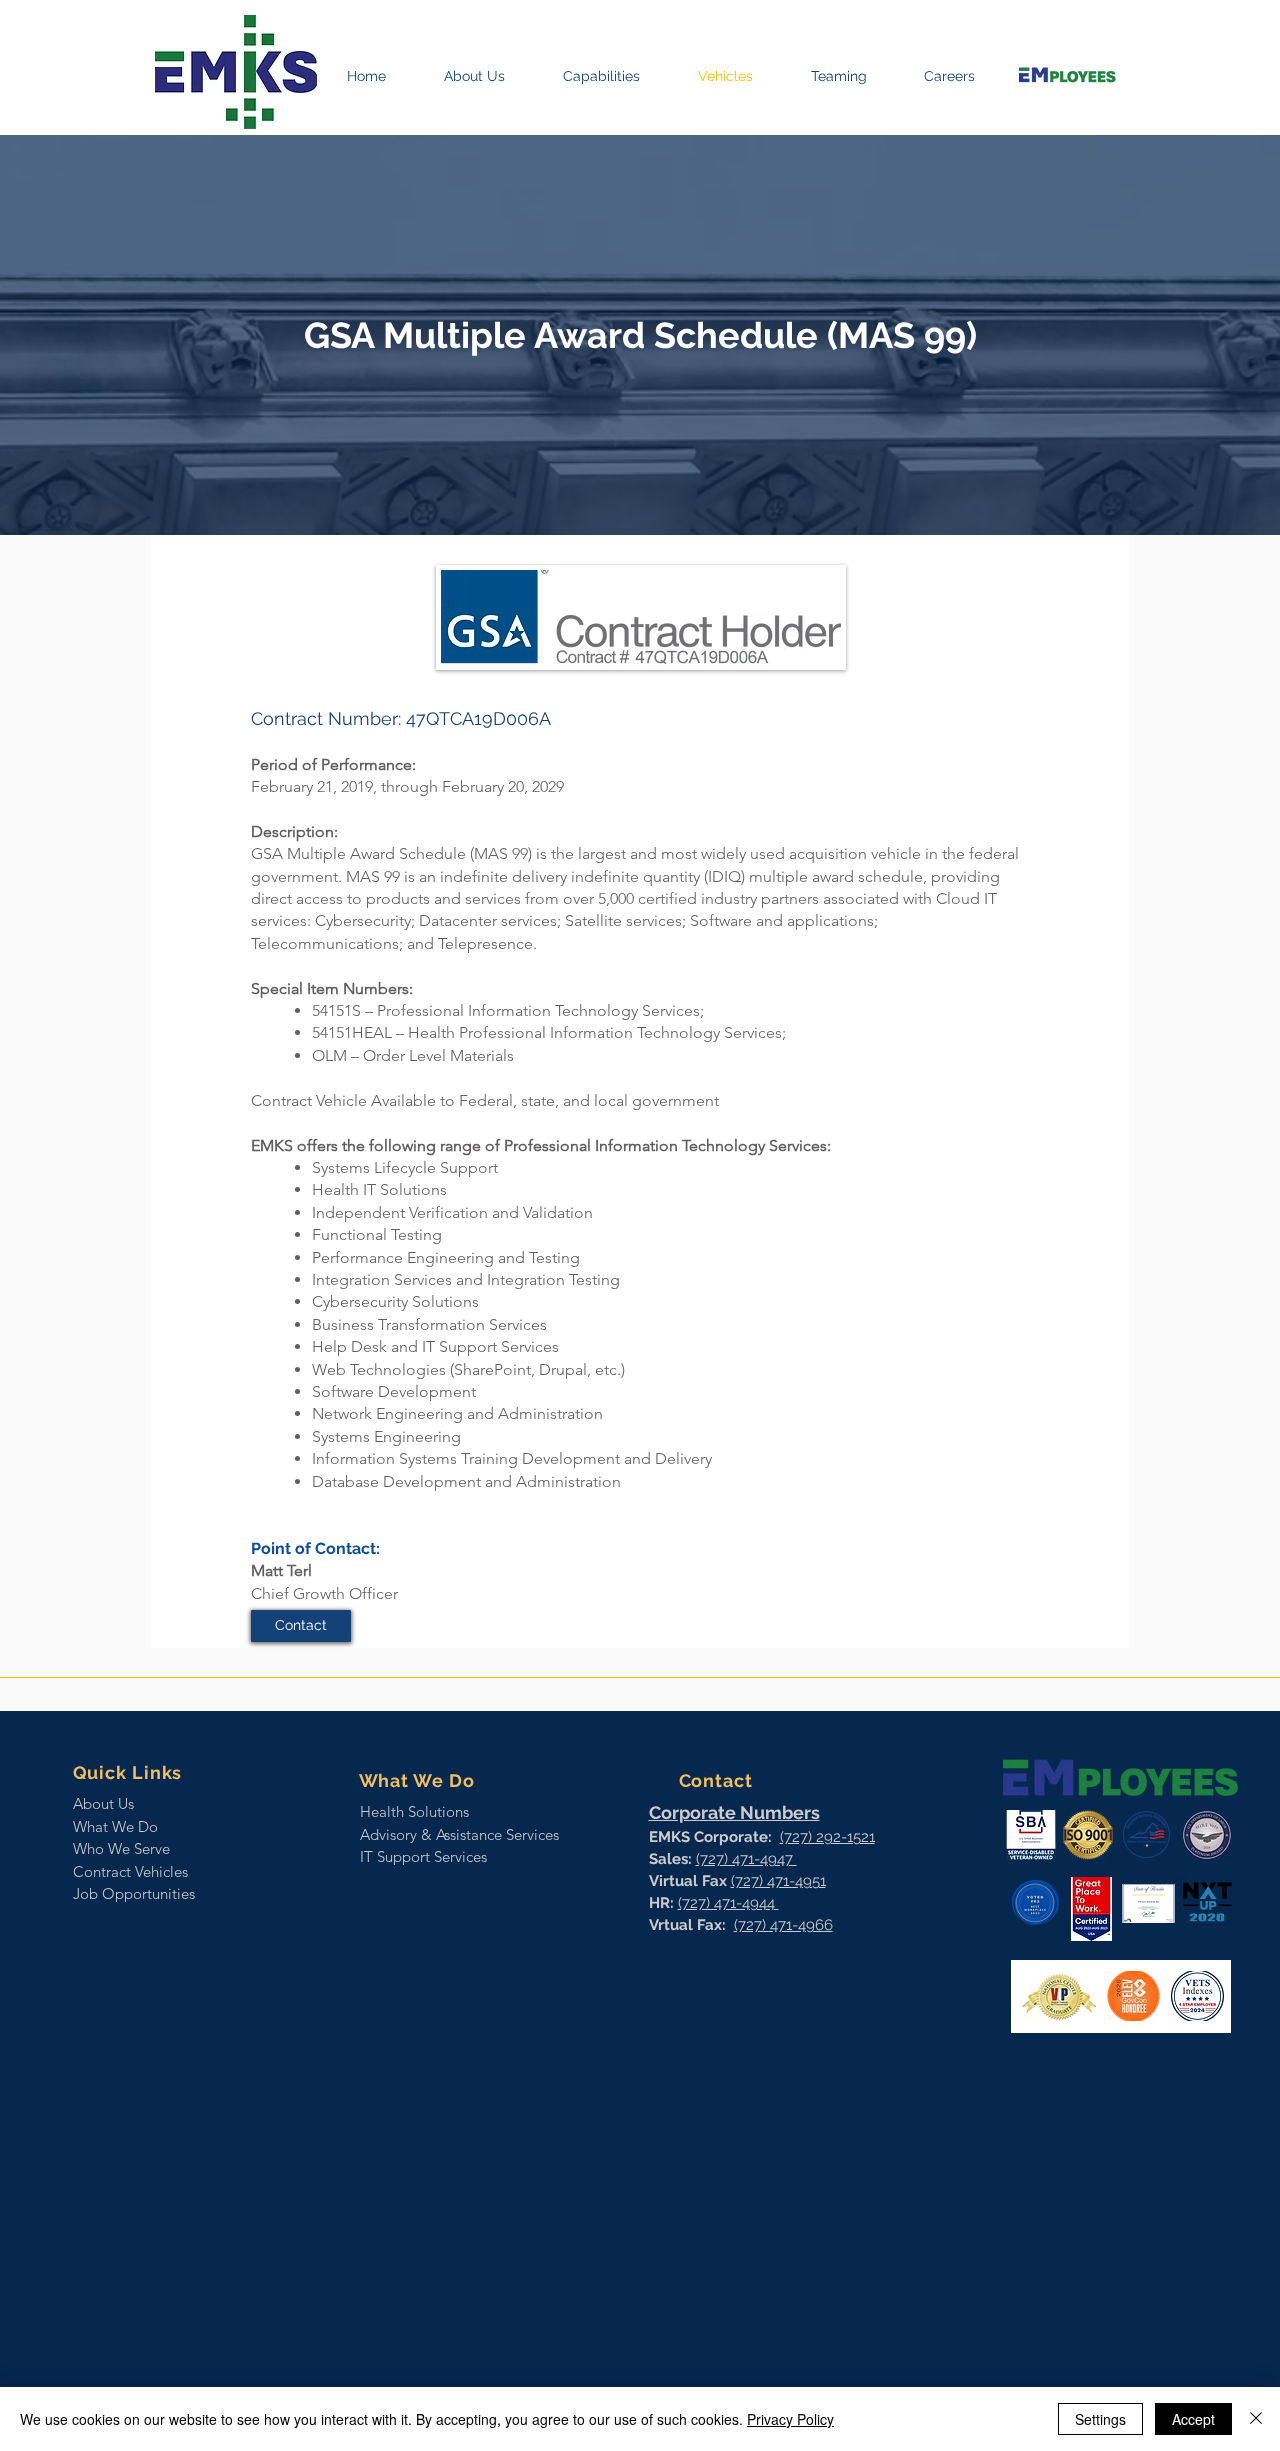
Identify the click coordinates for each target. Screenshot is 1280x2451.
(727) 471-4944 (728, 1903)
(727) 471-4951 (778, 1881)
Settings (1100, 2419)
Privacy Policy (790, 2419)
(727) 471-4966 (783, 1925)
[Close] (1256, 2419)
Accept (1193, 2419)
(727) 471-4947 (746, 1859)
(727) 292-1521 (827, 1837)
